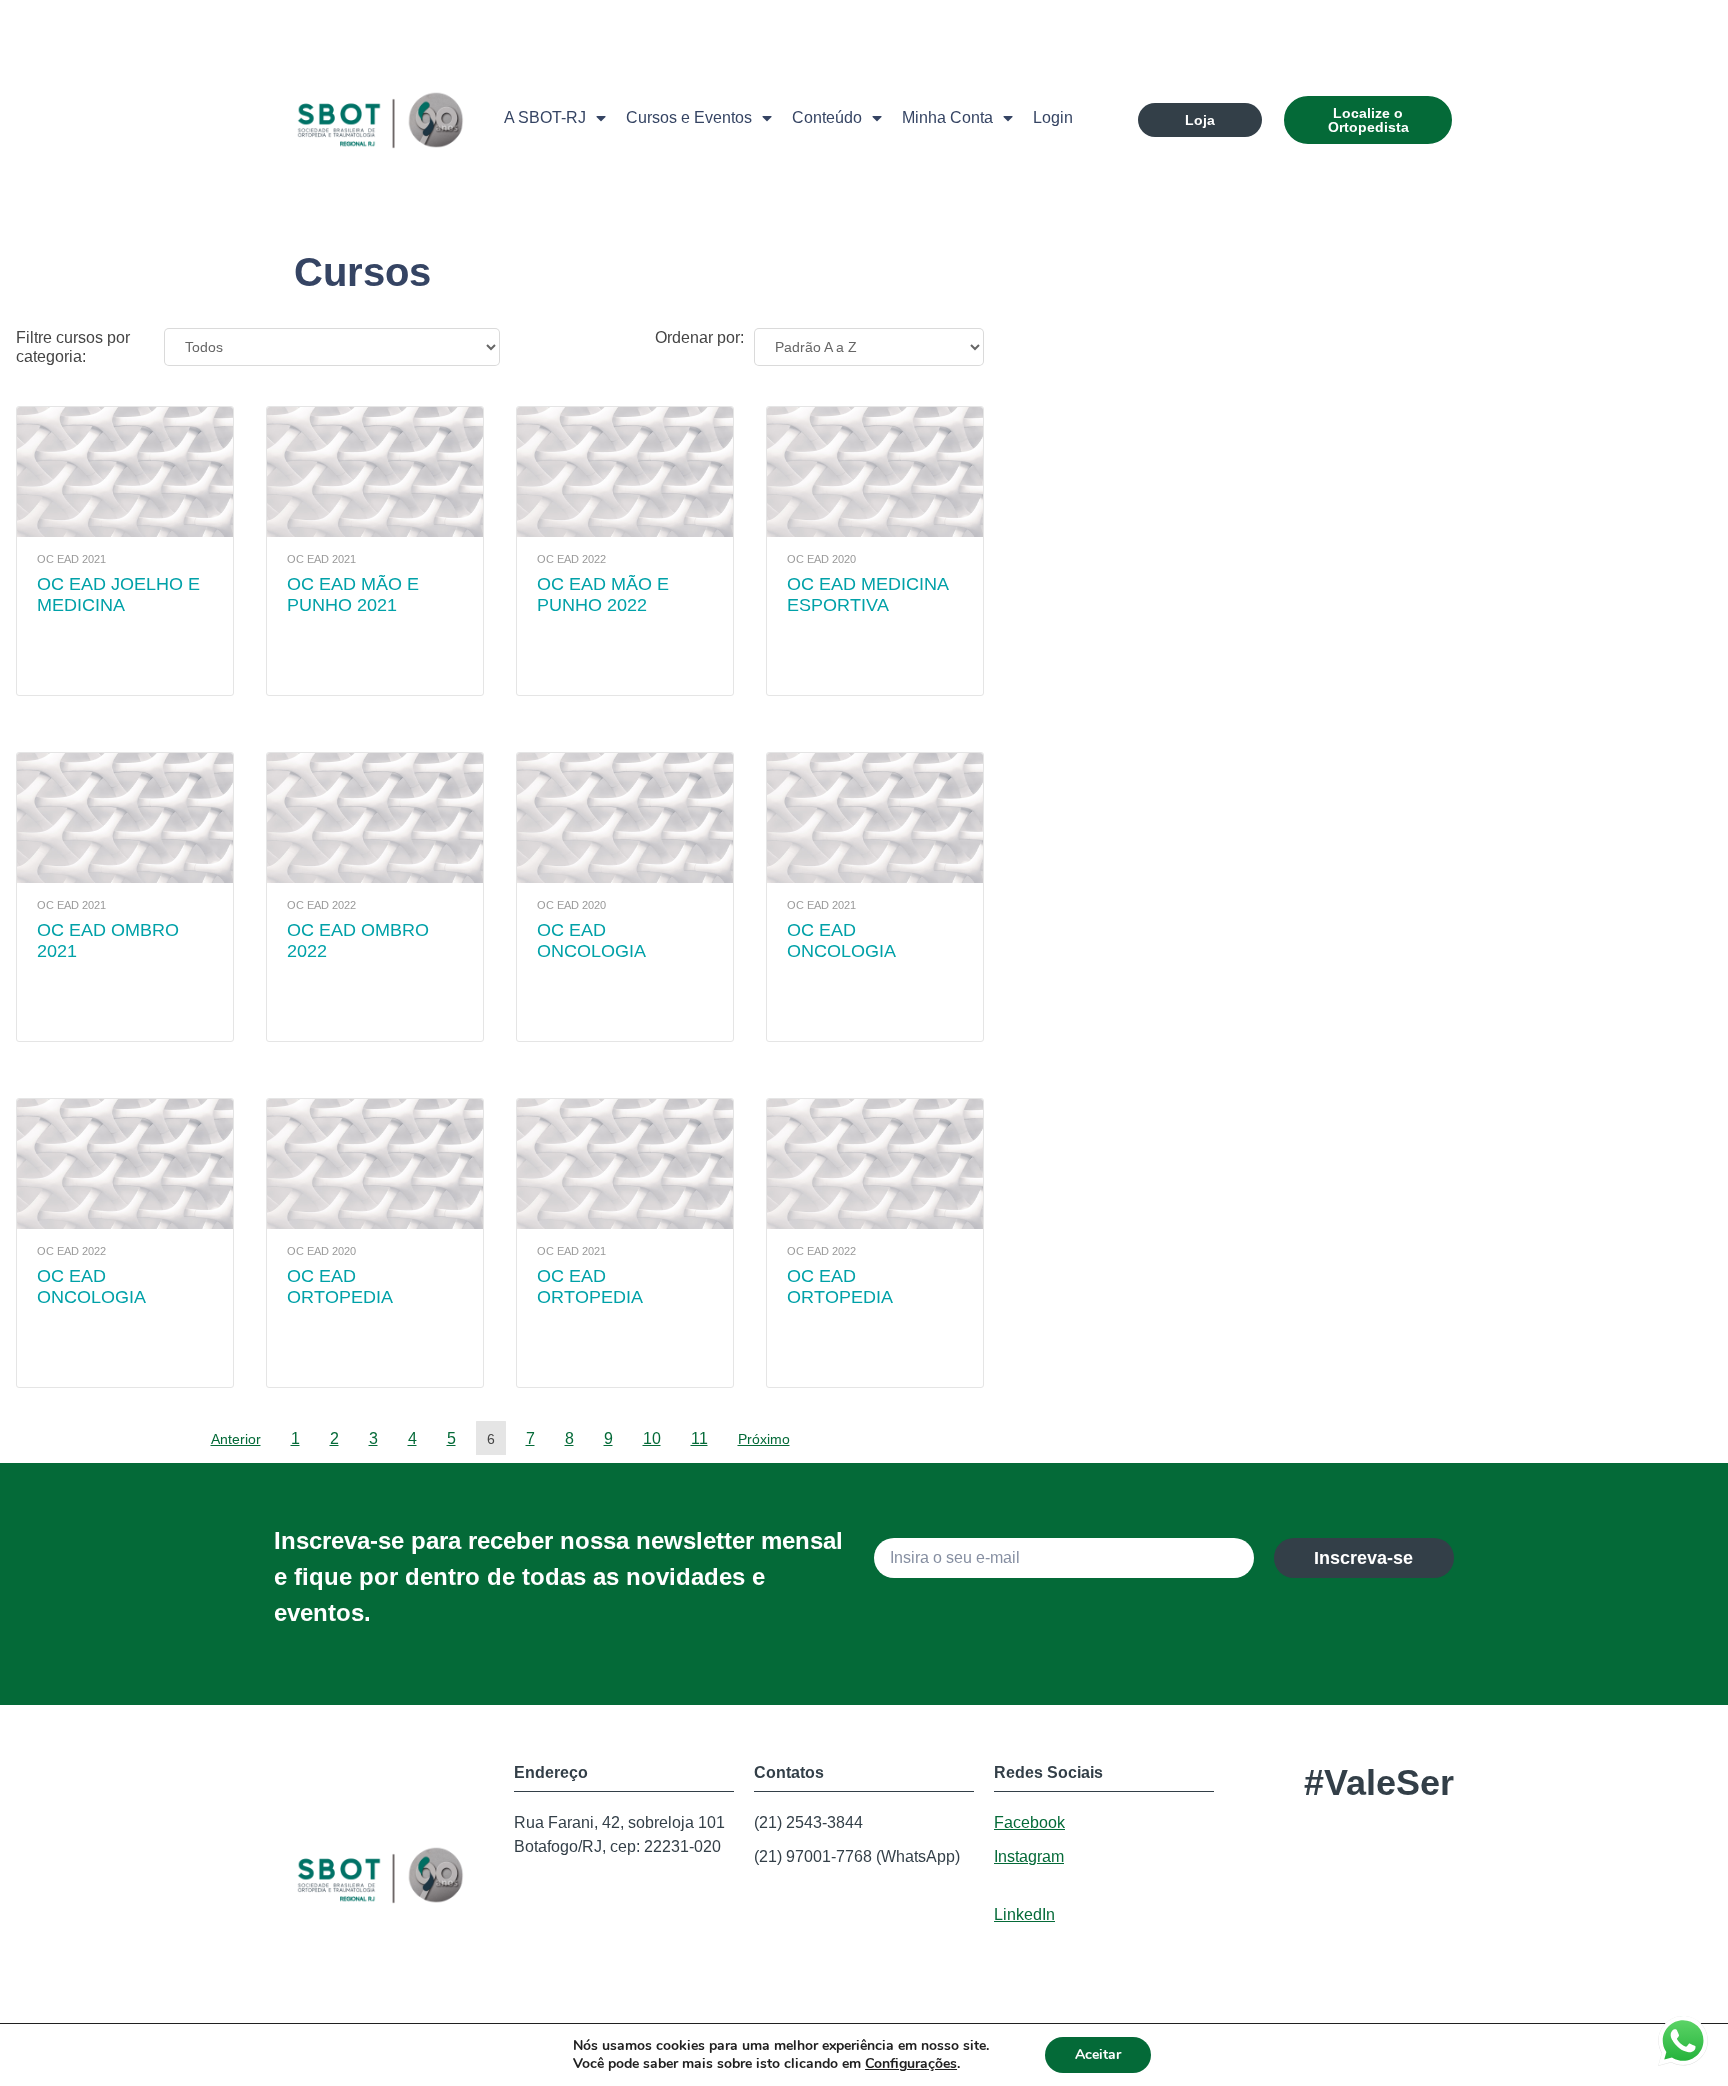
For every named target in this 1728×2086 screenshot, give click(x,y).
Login (1053, 117)
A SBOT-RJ (545, 117)
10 (652, 1438)
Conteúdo (827, 117)
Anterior (236, 1439)
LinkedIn (1024, 1914)
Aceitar (1098, 2054)
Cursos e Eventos (689, 117)
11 (699, 1438)
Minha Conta (947, 117)
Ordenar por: (699, 337)
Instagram (1029, 1856)
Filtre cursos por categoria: (73, 347)
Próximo (764, 1439)
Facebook (1029, 1822)
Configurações (911, 2064)
